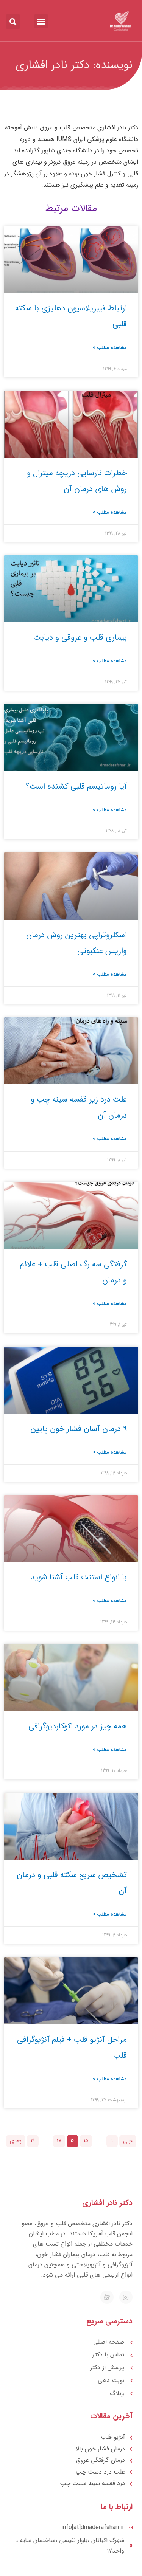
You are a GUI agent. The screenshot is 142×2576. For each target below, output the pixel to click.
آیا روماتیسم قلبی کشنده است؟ (76, 787)
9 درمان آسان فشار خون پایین (79, 1429)
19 (33, 2141)
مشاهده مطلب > (110, 348)
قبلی (128, 2141)
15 (86, 2141)
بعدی (16, 2141)
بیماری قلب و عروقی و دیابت (80, 638)
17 (59, 2141)
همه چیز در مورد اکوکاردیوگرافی (78, 1726)
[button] (41, 22)
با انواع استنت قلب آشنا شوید (79, 1577)
